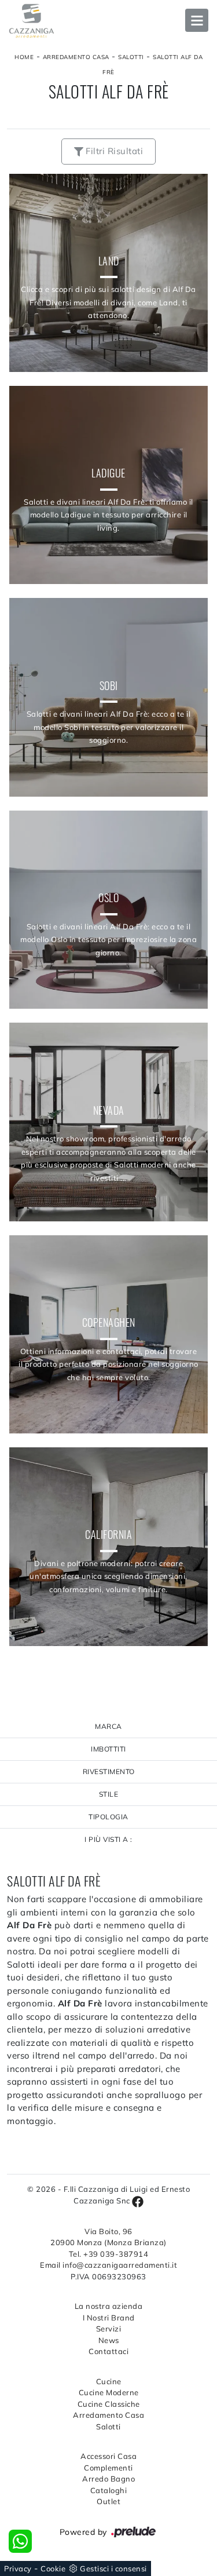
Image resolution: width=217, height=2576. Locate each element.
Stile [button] (109, 1794)
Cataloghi (109, 2490)
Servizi (109, 2329)
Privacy (18, 2568)
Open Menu (197, 20)
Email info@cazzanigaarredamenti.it (108, 2265)
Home (24, 57)
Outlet (108, 2501)
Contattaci (108, 2351)
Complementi (108, 2468)
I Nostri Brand (109, 2318)
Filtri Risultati (113, 151)
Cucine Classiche (109, 2404)
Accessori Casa (108, 2456)
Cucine (109, 2381)
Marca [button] (108, 1726)
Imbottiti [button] (108, 1749)
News (109, 2340)
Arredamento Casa (76, 57)
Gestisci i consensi (113, 2568)
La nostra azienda (109, 2306)
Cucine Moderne (109, 2392)
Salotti (131, 57)
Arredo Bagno (108, 2479)
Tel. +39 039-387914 (109, 2254)
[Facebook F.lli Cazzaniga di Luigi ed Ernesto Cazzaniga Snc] (138, 2201)
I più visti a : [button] (108, 1839)
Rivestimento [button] (109, 1772)
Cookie (53, 2568)
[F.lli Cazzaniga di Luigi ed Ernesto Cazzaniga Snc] (108, 21)
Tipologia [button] (108, 1817)
